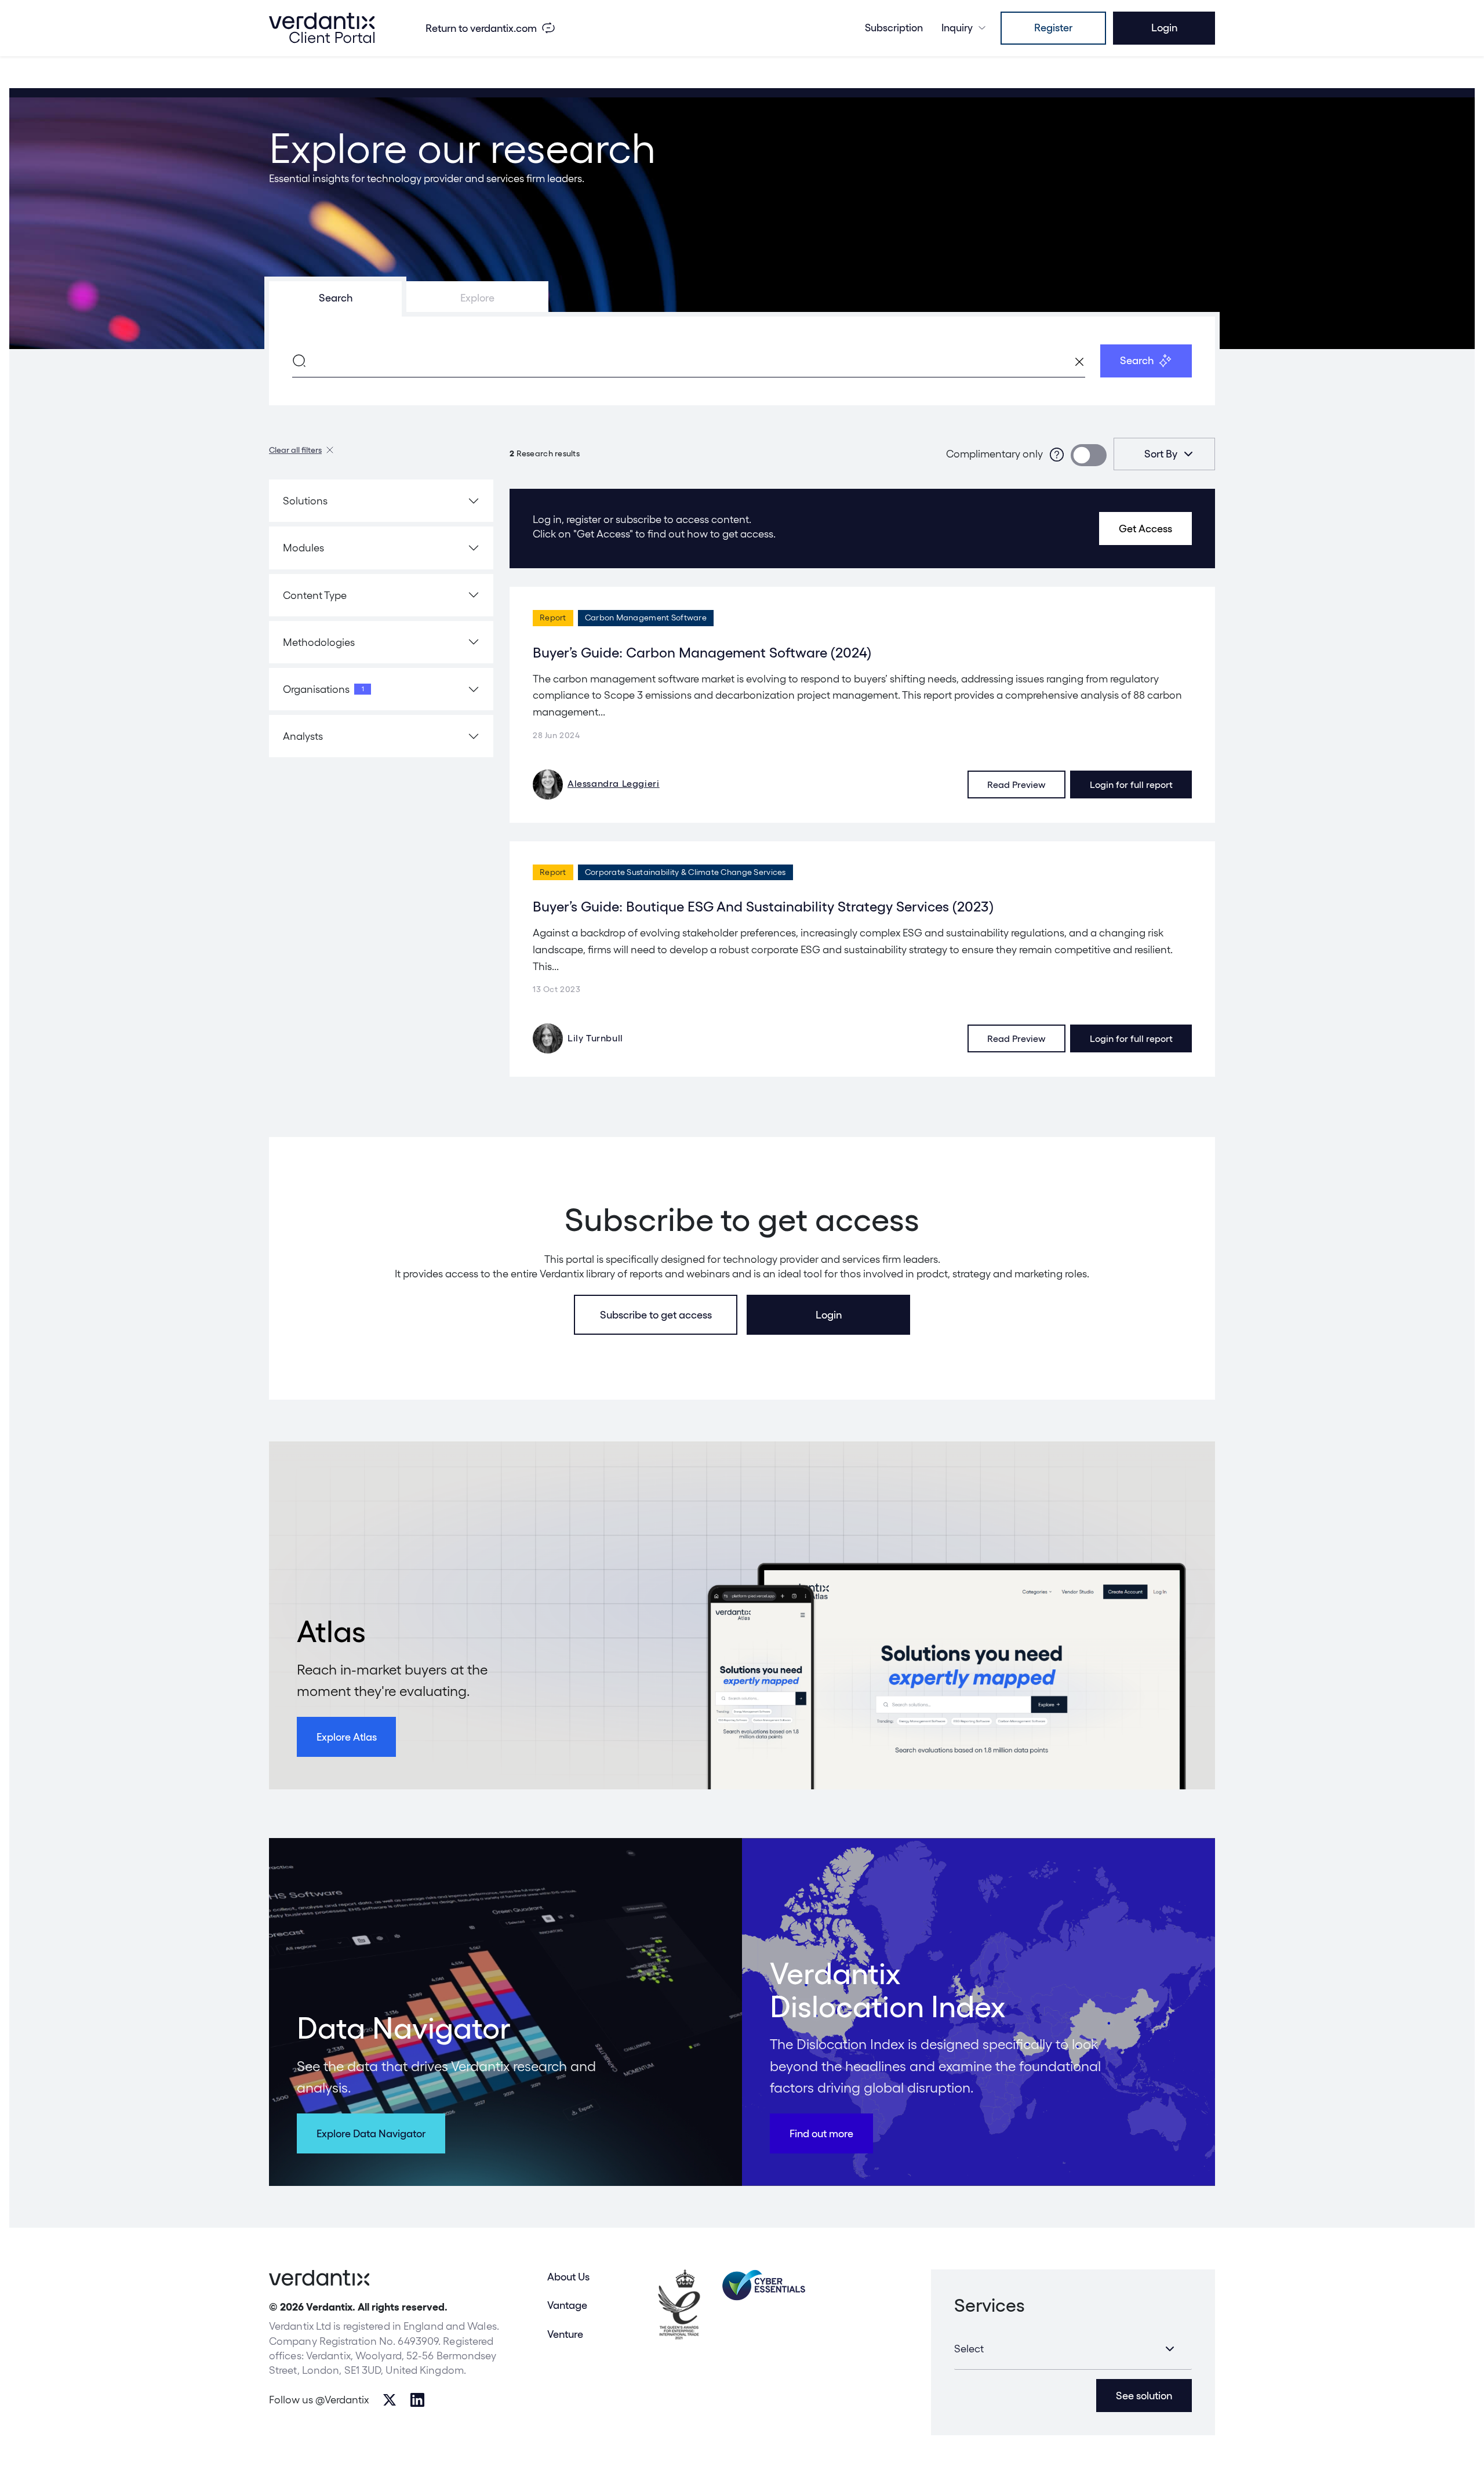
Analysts (303, 736)
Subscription (894, 28)
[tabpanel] (742, 361)
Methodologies (319, 642)
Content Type (315, 595)
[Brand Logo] (322, 28)
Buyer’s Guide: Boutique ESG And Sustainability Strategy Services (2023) (763, 907)
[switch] (1089, 455)
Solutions (305, 501)
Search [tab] (336, 298)
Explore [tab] (477, 298)
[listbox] (1164, 454)
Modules (303, 548)
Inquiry (957, 28)
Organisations (323, 689)
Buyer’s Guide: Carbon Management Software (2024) (702, 653)
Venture (565, 2334)
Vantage (567, 2305)
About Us (568, 2277)
